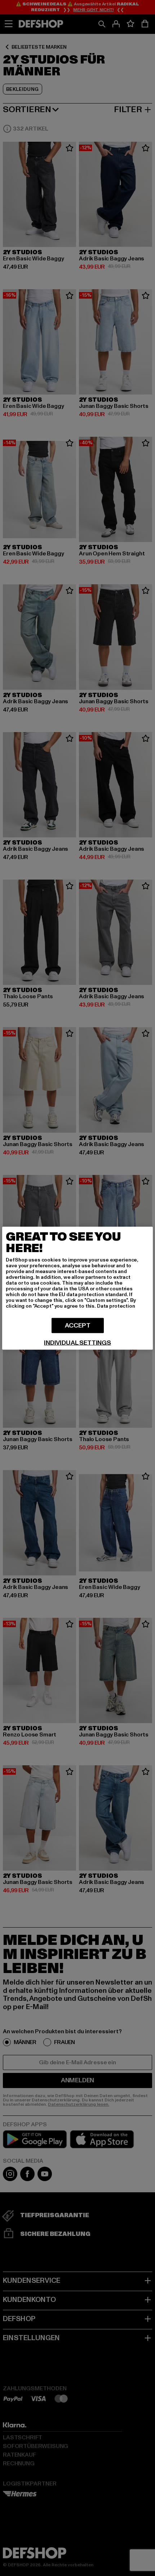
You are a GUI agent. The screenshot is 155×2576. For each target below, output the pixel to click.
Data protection (116, 1306)
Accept (78, 1325)
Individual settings (77, 1343)
